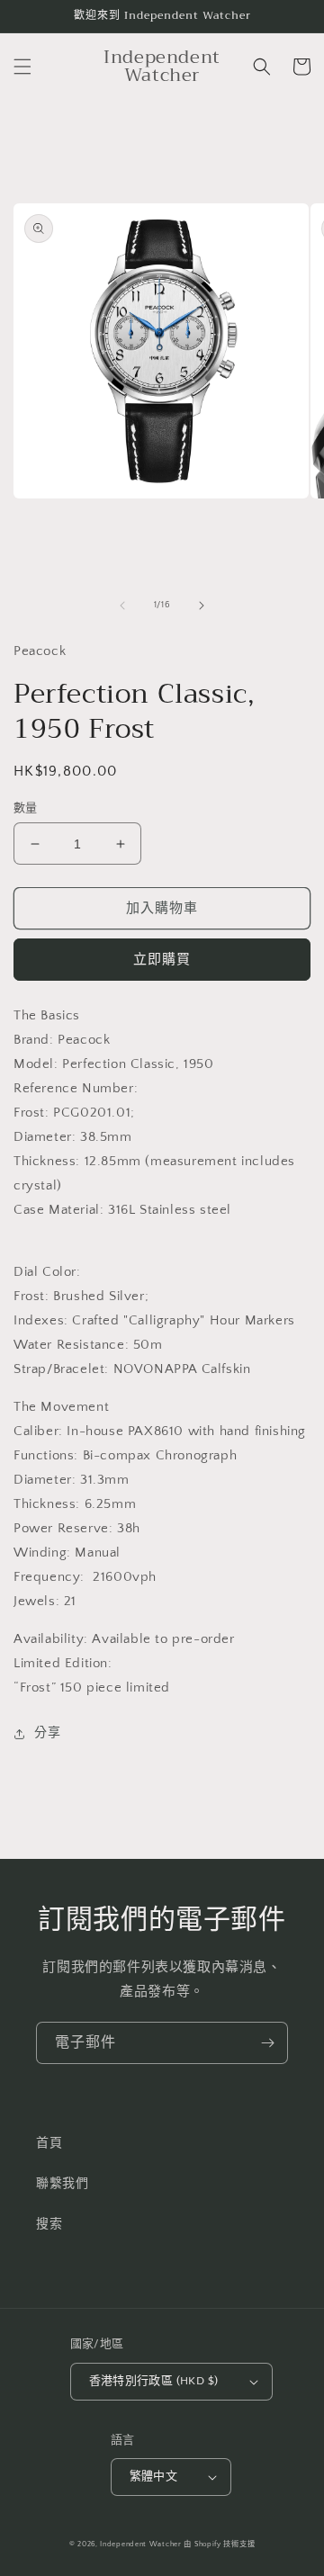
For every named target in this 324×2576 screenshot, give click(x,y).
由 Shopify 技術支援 (219, 2544)
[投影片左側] (122, 606)
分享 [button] (47, 1733)
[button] (22, 67)
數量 (26, 808)
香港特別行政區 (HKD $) (154, 2381)
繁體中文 (154, 2476)
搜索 (49, 2224)
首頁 (49, 2143)
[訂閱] (267, 2043)
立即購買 (162, 960)
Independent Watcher (140, 2544)
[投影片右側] (202, 606)
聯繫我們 (62, 2184)
